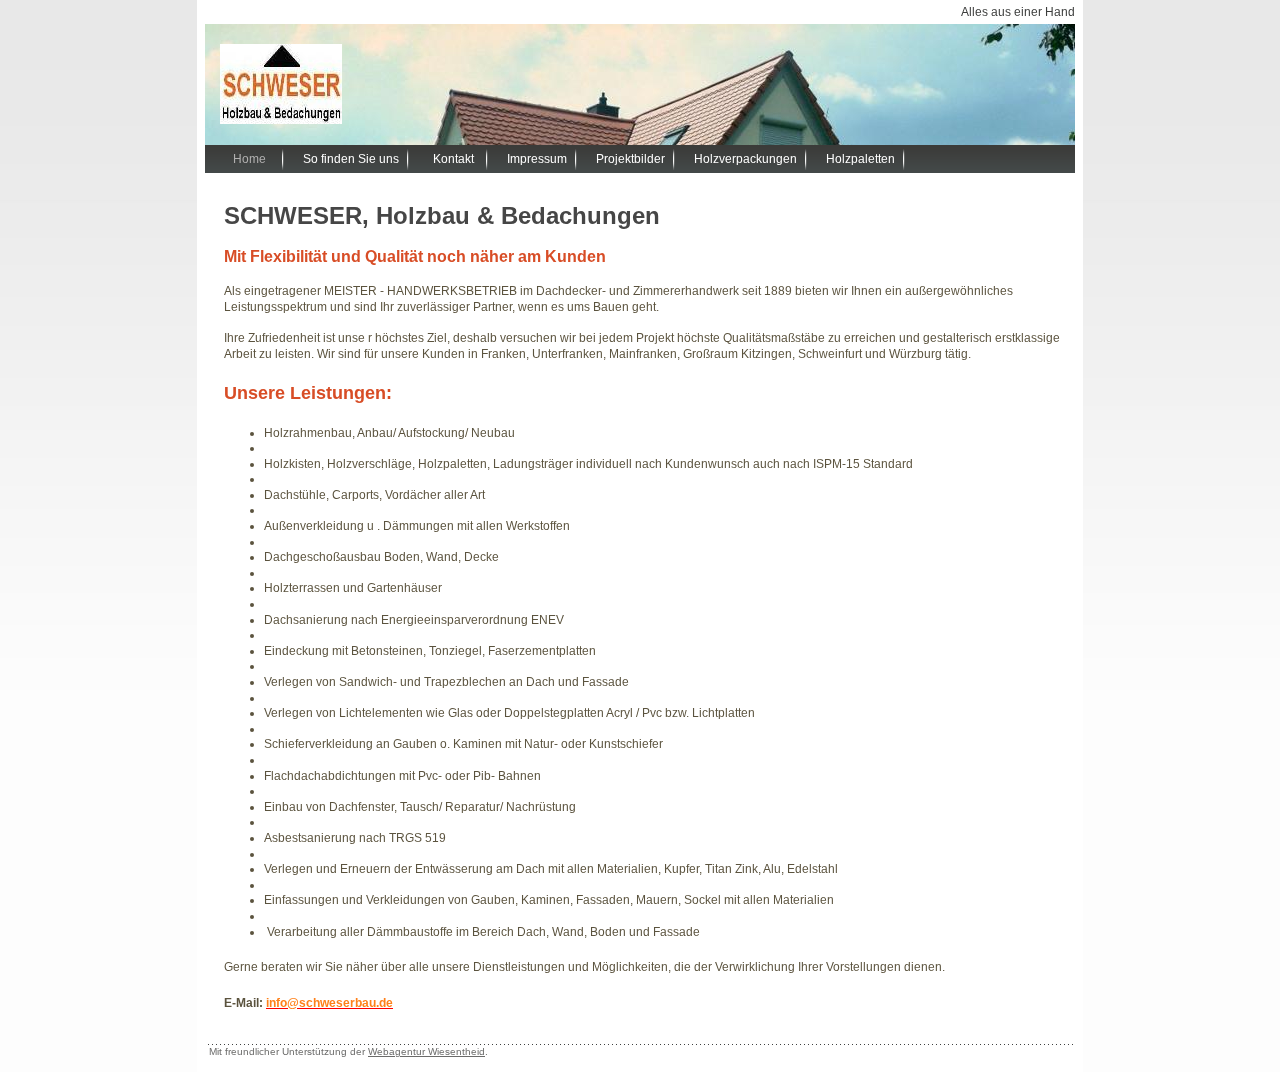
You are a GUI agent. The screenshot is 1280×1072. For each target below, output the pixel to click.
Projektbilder (630, 159)
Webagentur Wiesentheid (426, 1051)
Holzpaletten (860, 159)
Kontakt (453, 159)
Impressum (537, 159)
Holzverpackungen (745, 159)
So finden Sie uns (351, 159)
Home (249, 159)
